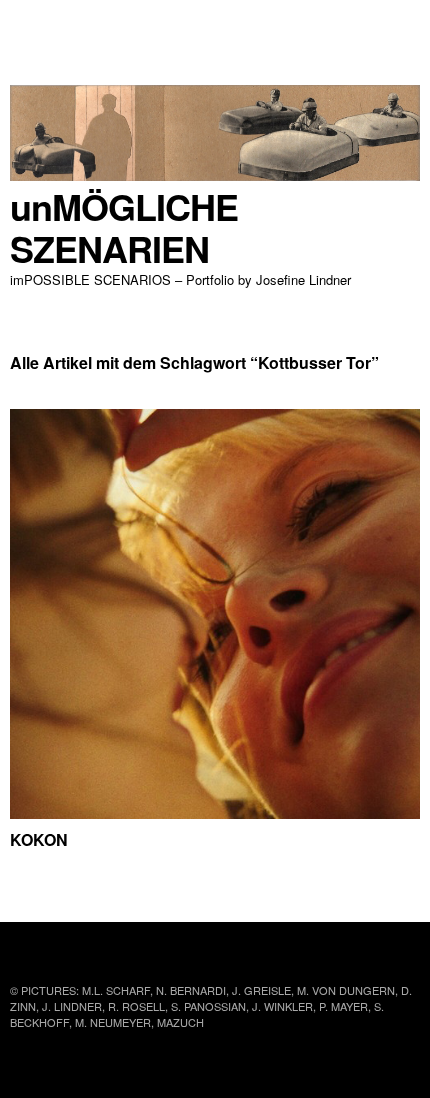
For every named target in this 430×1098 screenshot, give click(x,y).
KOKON (39, 839)
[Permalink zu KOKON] (215, 812)
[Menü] (35, 25)
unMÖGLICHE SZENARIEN (124, 227)
